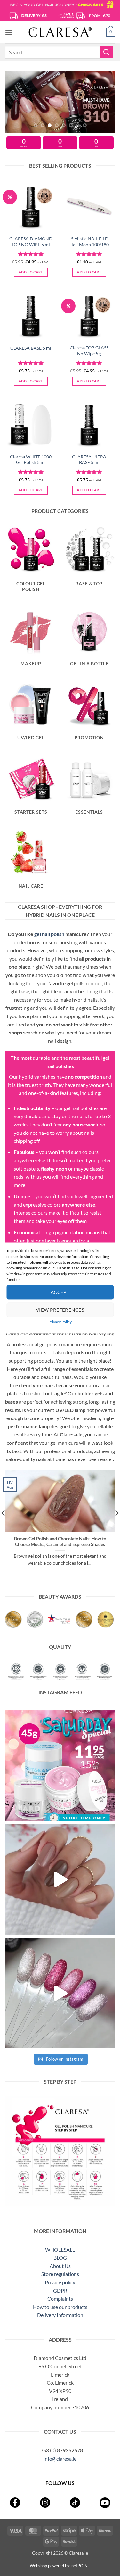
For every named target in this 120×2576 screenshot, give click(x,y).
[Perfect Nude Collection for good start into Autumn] (60, 1879)
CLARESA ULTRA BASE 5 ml (89, 460)
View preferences (60, 1310)
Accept (60, 1292)
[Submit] (107, 52)
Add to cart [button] (31, 272)
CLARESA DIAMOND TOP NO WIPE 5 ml (31, 242)
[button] (9, 32)
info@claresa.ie (60, 2459)
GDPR (60, 2291)
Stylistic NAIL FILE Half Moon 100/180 (89, 242)
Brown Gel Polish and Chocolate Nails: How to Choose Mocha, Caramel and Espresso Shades (60, 1542)
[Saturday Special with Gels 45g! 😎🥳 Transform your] (60, 1765)
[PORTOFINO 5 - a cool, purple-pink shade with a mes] (60, 1993)
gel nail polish (49, 934)
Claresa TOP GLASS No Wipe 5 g (89, 351)
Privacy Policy (60, 1322)
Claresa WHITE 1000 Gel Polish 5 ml (31, 460)
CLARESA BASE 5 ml (31, 348)
